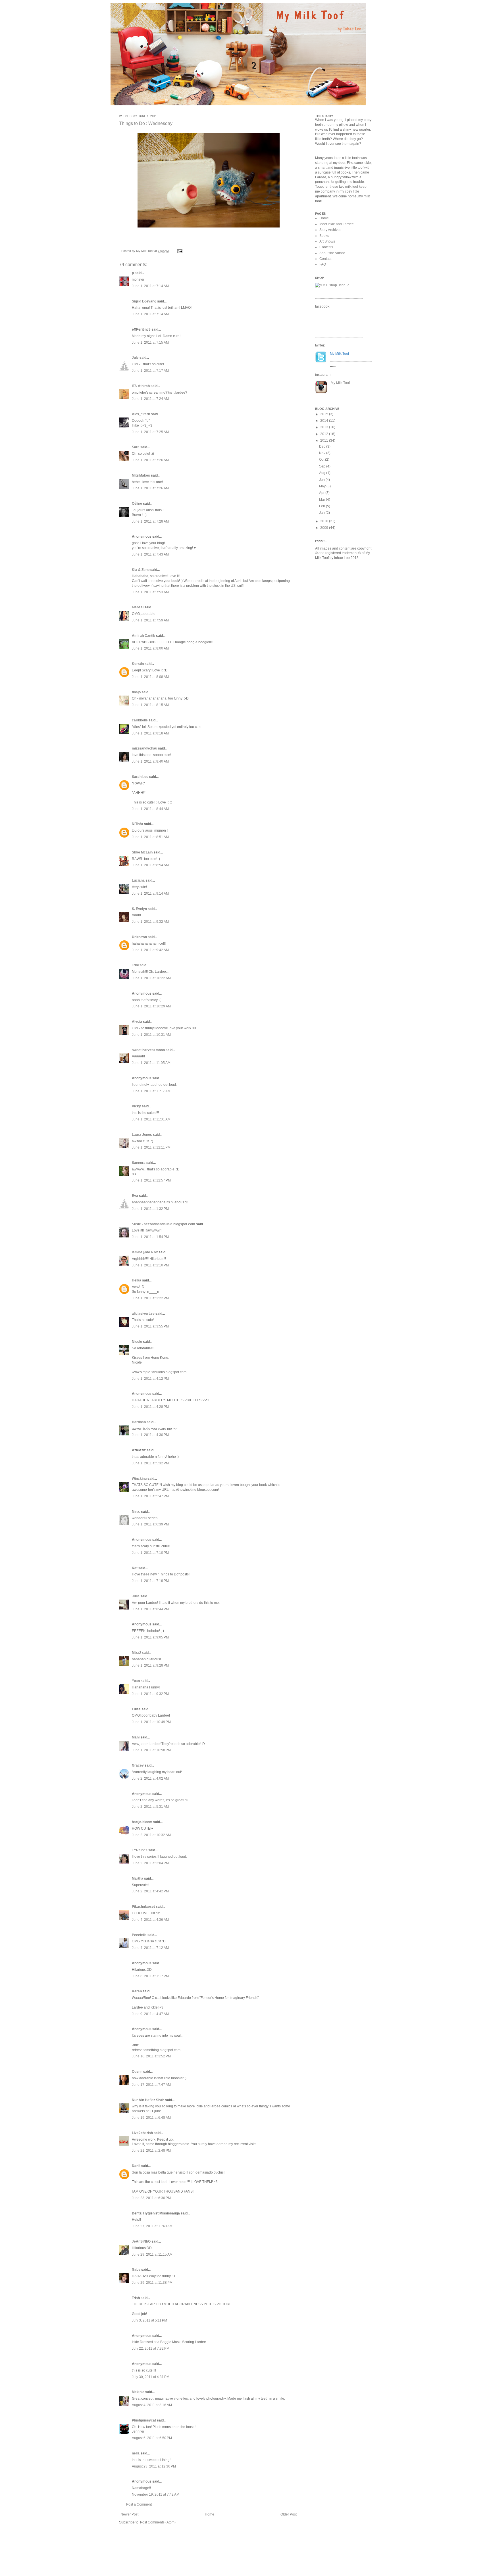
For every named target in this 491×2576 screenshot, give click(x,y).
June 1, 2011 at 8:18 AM (150, 733)
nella (136, 2453)
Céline (137, 504)
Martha (138, 1878)
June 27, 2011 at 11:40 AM (152, 2226)
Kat (135, 1568)
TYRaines (140, 1850)
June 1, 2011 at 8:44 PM (150, 1609)
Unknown (139, 937)
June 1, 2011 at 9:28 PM (150, 1665)
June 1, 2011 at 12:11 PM (151, 1147)
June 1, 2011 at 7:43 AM (150, 554)
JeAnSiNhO (141, 2241)
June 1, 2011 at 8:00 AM (150, 648)
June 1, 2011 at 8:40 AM (150, 761)
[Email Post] (179, 251)
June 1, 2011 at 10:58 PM (151, 1750)
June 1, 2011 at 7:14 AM (150, 286)
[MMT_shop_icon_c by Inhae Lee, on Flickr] (332, 285)
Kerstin (138, 664)
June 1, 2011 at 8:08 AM (150, 677)
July (135, 358)
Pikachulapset (143, 1907)
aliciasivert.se (143, 1314)
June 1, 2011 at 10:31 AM (151, 1035)
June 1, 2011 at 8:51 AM (150, 837)
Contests (326, 247)
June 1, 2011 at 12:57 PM (151, 1180)
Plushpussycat (144, 2420)
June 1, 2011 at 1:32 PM (150, 1209)
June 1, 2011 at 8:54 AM (150, 865)
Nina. (136, 1512)
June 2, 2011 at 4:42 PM (150, 1891)
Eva (135, 1196)
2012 (325, 434)
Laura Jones (142, 1135)
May (323, 486)
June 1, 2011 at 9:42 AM (150, 950)
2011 (325, 441)
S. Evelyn (139, 909)
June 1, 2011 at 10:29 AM (151, 1006)
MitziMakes (141, 475)
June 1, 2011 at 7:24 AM (150, 399)
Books (324, 236)
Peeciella (139, 1935)
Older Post (289, 2514)
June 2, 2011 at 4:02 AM (150, 1778)
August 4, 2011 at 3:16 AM (152, 2405)
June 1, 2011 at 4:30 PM (150, 1435)
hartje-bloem (142, 1822)
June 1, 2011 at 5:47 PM (150, 1496)
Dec (323, 446)
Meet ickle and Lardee (337, 224)
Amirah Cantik (143, 636)
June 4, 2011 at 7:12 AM (150, 1948)
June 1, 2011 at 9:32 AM (150, 922)
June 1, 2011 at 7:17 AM (150, 371)
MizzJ (136, 1653)
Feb (323, 506)
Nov (323, 453)
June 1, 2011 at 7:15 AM (150, 343)
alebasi (138, 607)
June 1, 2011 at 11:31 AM (151, 1119)
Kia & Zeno (141, 570)
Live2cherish (142, 2133)
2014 (325, 421)
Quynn (137, 2072)
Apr (322, 493)
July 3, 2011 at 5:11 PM (149, 2320)
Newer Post (129, 2514)
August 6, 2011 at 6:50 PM (152, 2438)
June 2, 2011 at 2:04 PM (150, 1863)
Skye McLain (142, 852)
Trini (135, 965)
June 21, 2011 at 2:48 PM (151, 2151)
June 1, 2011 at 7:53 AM (150, 592)
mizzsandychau (144, 748)
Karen (137, 1991)
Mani (136, 1737)
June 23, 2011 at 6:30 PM (151, 2198)
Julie (136, 1596)
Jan (322, 513)
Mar (323, 500)
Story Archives (330, 230)
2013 (325, 427)
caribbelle (140, 720)
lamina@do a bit (145, 1252)
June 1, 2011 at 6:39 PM (150, 1524)
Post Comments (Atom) (158, 2522)
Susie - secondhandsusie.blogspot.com (164, 1224)
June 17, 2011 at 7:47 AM (151, 2085)
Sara (136, 447)
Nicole (137, 1342)
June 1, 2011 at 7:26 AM (150, 460)
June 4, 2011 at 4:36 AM (150, 1920)
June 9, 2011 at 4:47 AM (150, 2014)
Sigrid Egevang (144, 301)
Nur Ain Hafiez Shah (148, 2100)
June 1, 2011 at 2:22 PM (150, 1298)
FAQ (323, 264)
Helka (137, 1280)
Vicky (136, 1106)
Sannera (139, 1163)
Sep (323, 466)
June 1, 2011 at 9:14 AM (150, 894)
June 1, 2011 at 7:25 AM (150, 432)
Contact (325, 259)
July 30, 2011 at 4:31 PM (151, 2377)
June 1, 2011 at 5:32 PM (150, 1463)
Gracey (138, 1765)
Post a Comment (139, 2504)
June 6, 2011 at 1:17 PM (150, 1976)
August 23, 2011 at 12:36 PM (154, 2466)
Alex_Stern (141, 414)
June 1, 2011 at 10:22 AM (151, 978)
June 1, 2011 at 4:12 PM (150, 1379)
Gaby (136, 2270)
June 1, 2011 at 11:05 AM (151, 1063)
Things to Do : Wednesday (146, 123)
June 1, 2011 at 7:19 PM (150, 1581)
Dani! (136, 2166)
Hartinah (139, 1422)
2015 (325, 414)
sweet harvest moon (148, 1050)
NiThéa (138, 824)
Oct (322, 460)
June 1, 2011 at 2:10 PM (150, 1265)
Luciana (138, 880)
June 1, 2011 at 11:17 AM (151, 1091)
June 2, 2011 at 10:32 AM (151, 1835)
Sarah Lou (140, 777)
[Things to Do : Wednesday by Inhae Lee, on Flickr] (209, 228)
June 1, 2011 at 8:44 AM (150, 809)
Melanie (138, 2392)
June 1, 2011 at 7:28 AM (150, 521)
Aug (323, 473)
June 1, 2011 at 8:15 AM (150, 705)
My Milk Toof (340, 383)
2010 (325, 521)
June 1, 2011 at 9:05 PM (150, 1637)
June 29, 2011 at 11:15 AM (152, 2254)
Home (210, 2514)
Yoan (136, 1681)
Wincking (139, 1479)
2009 (325, 528)
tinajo (136, 692)
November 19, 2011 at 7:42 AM (156, 2494)
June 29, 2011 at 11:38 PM (152, 2283)
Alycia (137, 1022)
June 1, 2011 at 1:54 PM (150, 1237)
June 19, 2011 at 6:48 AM (151, 2118)
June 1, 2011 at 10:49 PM (151, 1722)
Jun (322, 480)
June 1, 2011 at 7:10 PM (150, 1553)
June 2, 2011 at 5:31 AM (150, 1807)
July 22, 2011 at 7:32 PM (151, 2349)
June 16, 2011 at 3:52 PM (151, 2056)
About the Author (332, 253)
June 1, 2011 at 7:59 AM (150, 620)
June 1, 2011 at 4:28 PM (150, 1407)
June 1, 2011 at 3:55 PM (150, 1326)
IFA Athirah (141, 386)
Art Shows (327, 241)
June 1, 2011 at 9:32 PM (150, 1694)
